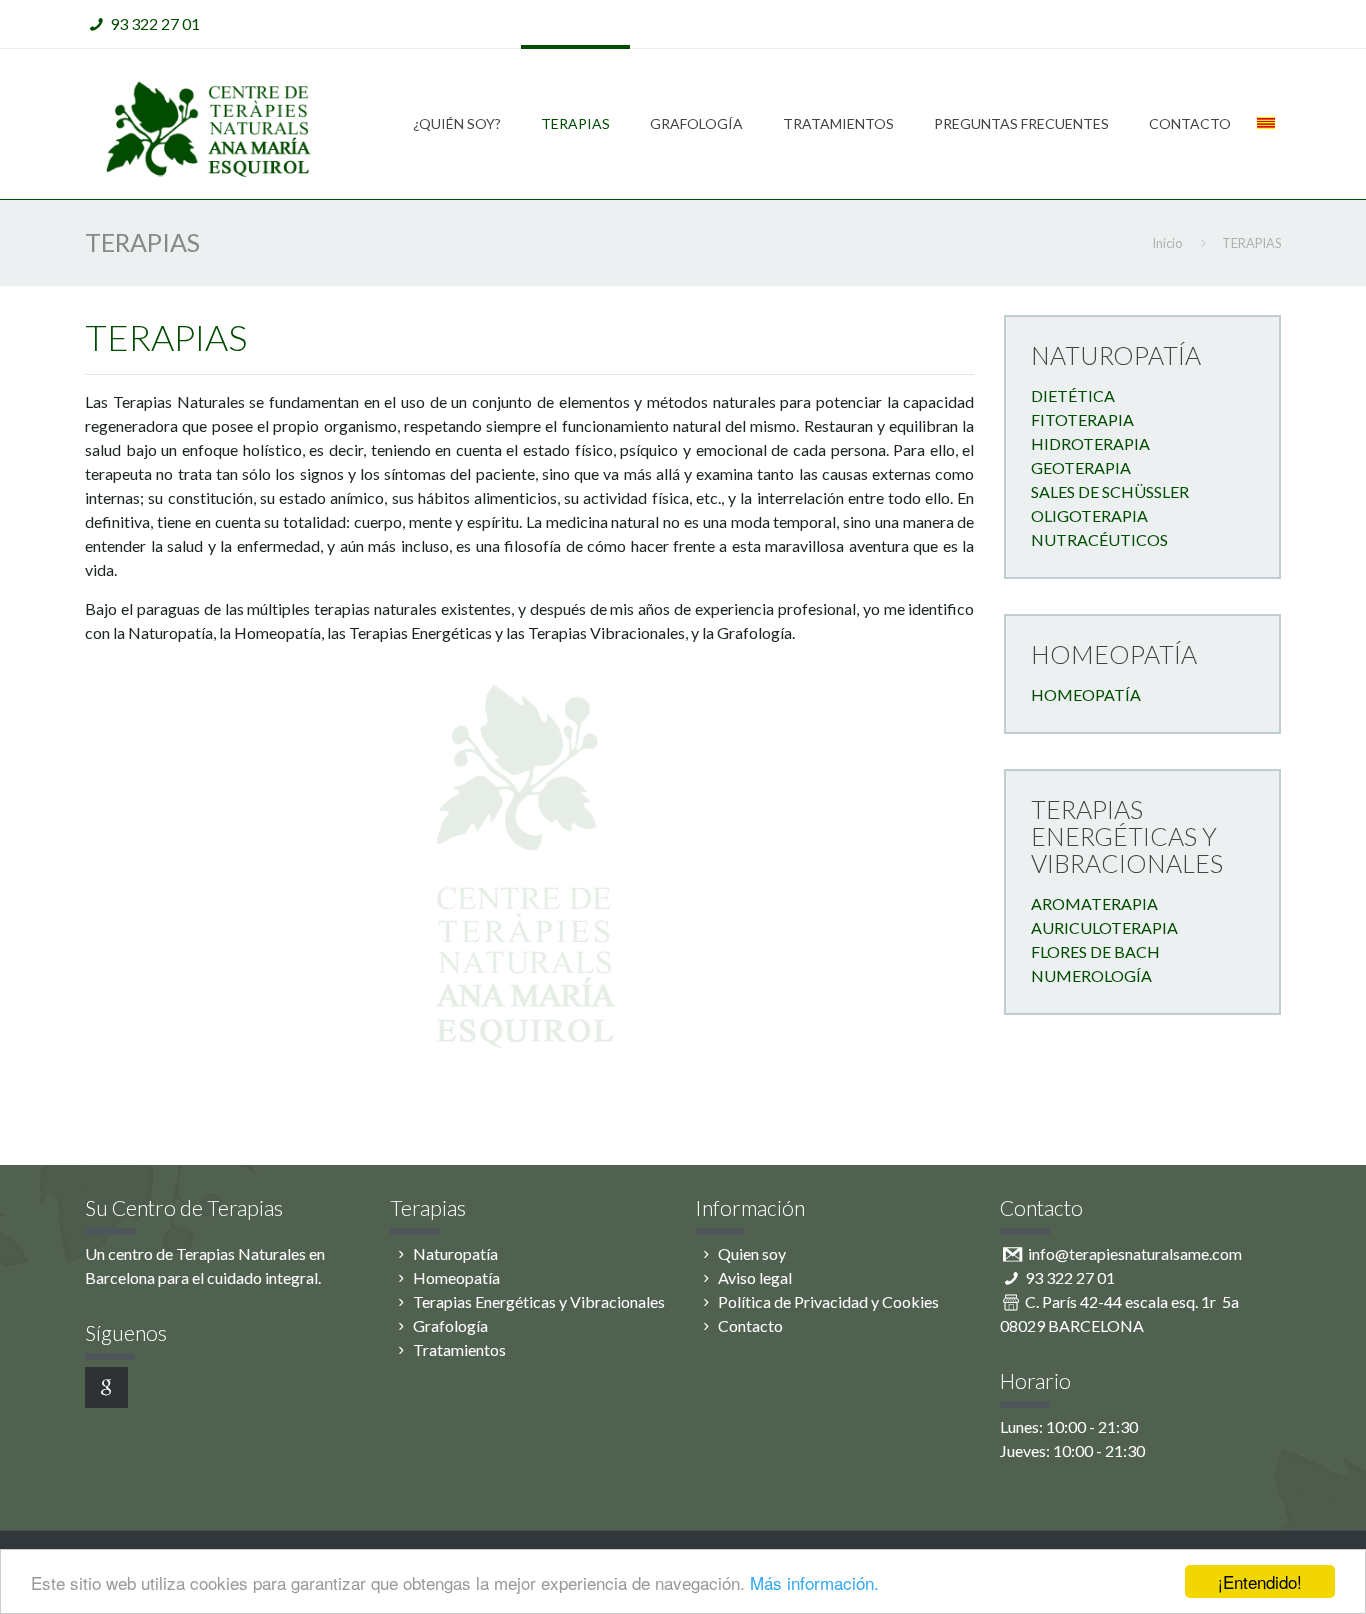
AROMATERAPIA (1094, 903)
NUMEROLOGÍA (1091, 975)
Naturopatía (455, 1253)
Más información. (814, 1582)
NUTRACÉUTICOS (1099, 539)
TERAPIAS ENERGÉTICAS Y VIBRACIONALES (1127, 836)
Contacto (750, 1325)
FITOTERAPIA (1082, 419)
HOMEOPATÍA (1114, 654)
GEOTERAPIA (1081, 467)
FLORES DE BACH (1095, 951)
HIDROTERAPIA (1090, 443)
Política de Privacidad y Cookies (828, 1301)
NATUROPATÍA (1116, 355)
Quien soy (752, 1253)
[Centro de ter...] (213, 124)
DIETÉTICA (1073, 395)
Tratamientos (459, 1349)
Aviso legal (755, 1277)
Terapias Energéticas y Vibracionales (539, 1301)
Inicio (1167, 243)
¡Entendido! (1260, 1581)
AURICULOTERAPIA (1104, 927)
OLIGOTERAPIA (1089, 515)
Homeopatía (456, 1277)
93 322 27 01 (155, 23)
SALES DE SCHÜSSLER (1110, 491)
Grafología (450, 1325)
